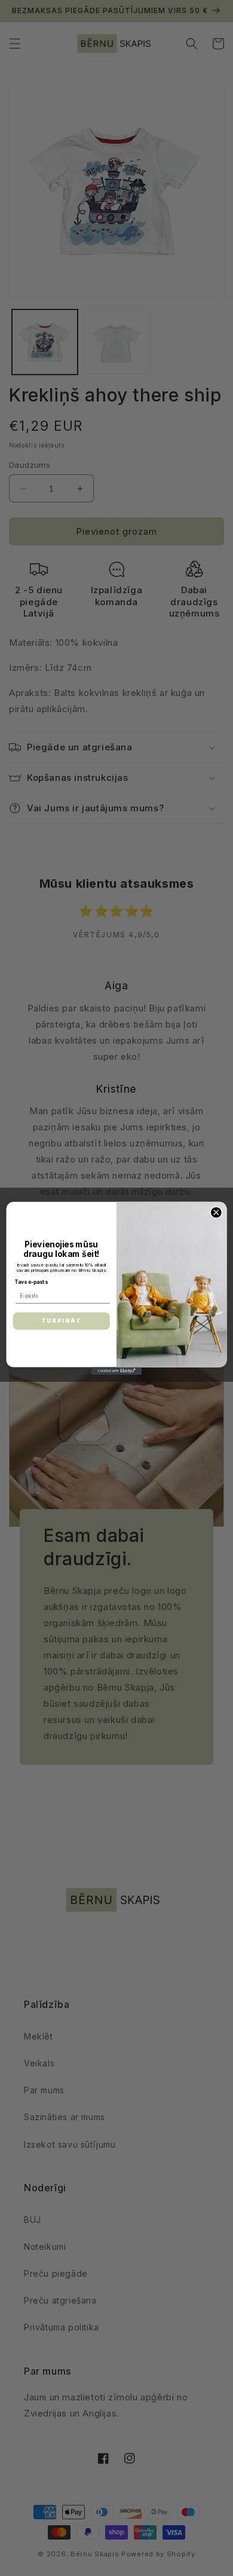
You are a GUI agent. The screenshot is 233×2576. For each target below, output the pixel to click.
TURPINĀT (61, 1321)
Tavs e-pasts (31, 1282)
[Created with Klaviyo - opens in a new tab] (116, 1371)
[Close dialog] (216, 1212)
